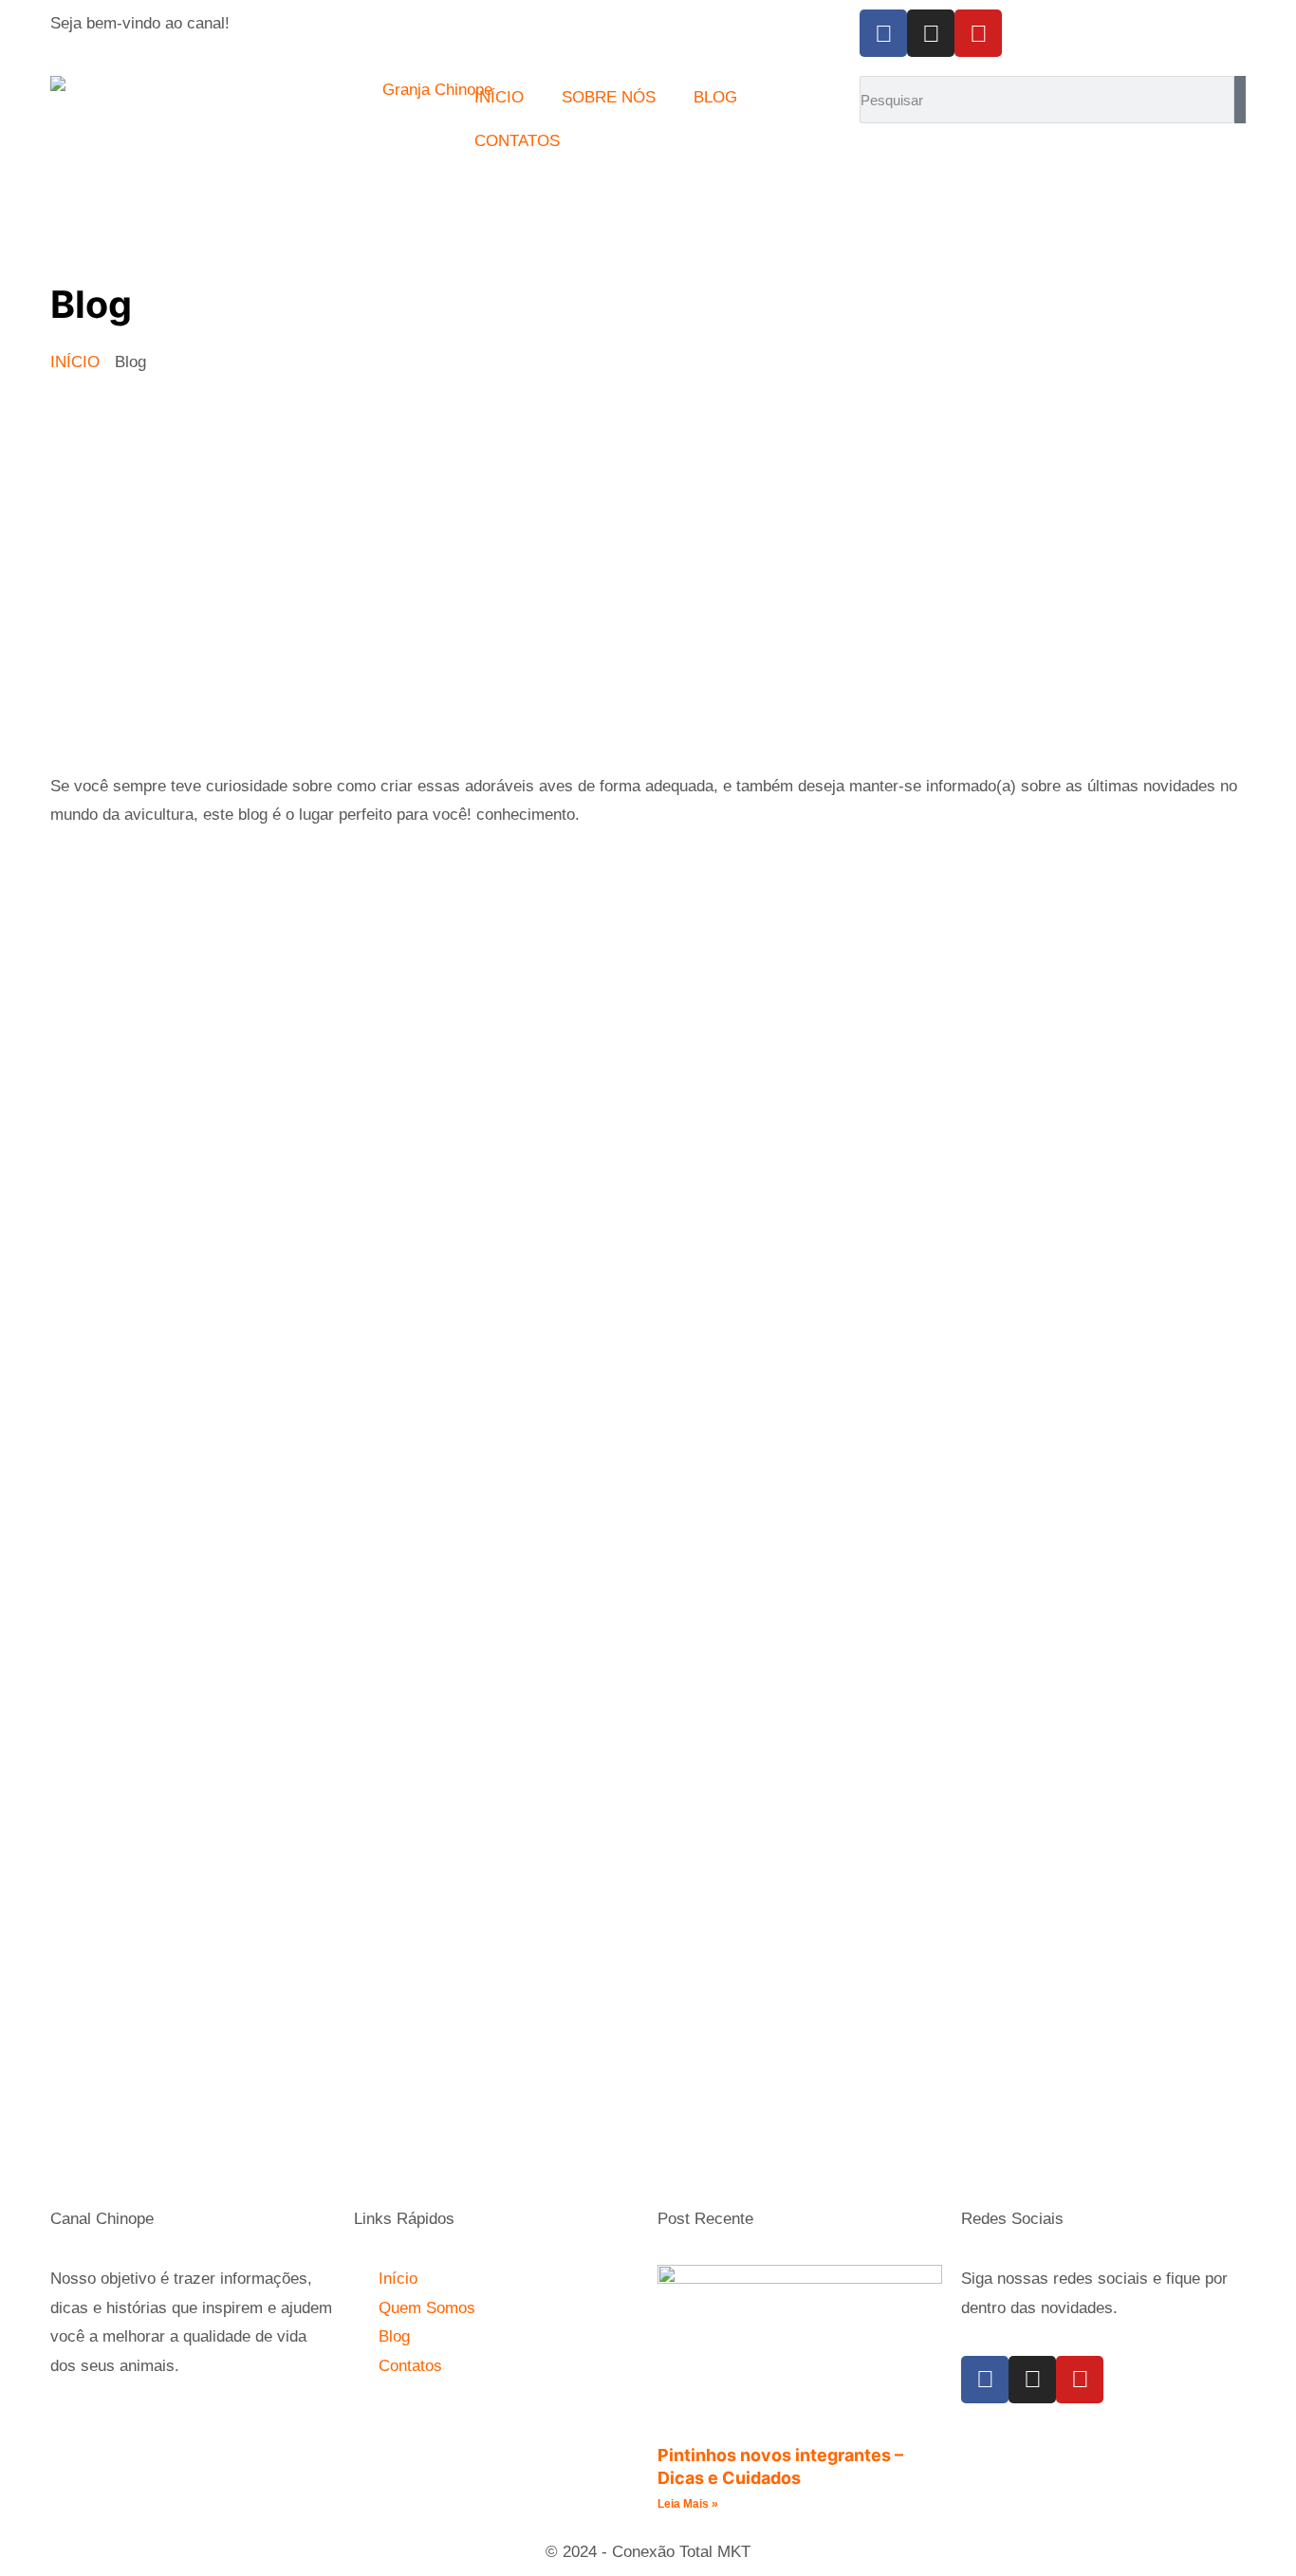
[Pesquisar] (1240, 100)
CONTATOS (517, 141)
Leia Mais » (688, 2504)
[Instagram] (931, 33)
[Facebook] (883, 33)
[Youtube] (978, 33)
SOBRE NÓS (609, 97)
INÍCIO (499, 97)
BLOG (715, 97)
